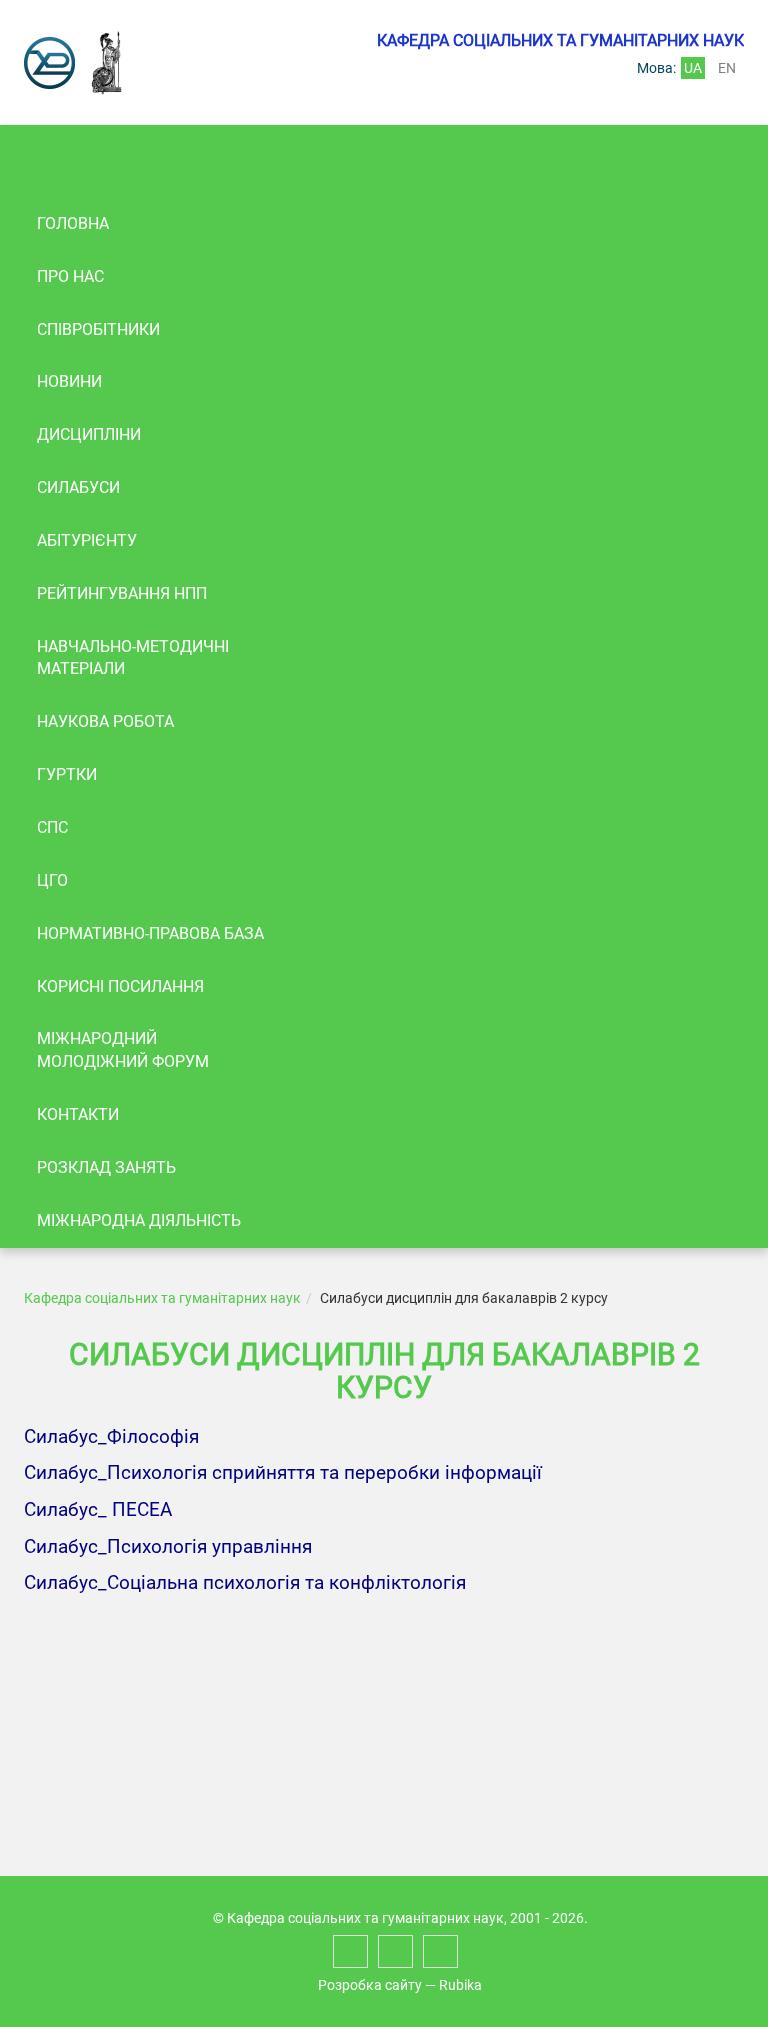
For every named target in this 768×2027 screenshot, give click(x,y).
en (727, 68)
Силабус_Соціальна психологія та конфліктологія (245, 1583)
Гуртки (67, 774)
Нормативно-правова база (150, 933)
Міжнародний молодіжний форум (123, 1050)
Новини (69, 381)
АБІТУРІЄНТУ (87, 540)
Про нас (70, 276)
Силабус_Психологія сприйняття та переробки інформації (283, 1473)
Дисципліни (89, 434)
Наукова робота (105, 721)
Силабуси (78, 487)
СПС (52, 827)
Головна (73, 223)
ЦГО (52, 880)
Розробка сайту (370, 1985)
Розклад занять (106, 1167)
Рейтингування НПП (122, 593)
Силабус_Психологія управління (168, 1547)
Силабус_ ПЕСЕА (98, 1510)
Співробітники (98, 329)
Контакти (78, 1114)
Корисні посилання (120, 986)
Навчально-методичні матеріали (133, 658)
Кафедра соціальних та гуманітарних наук (162, 1298)
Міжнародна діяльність (139, 1220)
